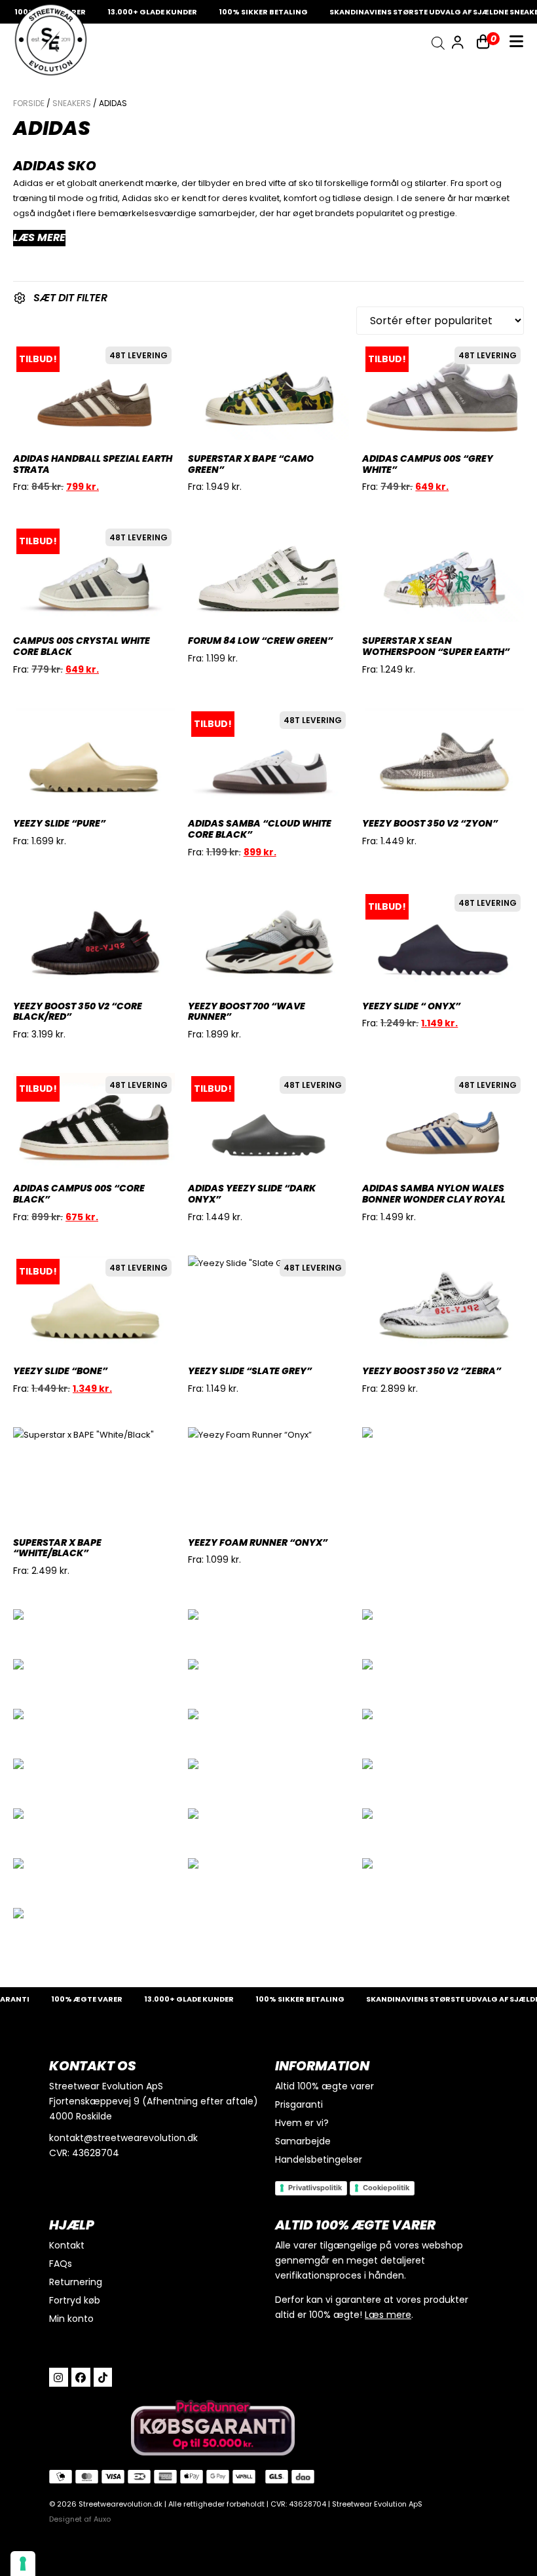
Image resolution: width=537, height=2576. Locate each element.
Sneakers (72, 103)
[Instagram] (59, 2377)
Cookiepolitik (386, 2188)
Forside (29, 103)
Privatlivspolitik (315, 2188)
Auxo (102, 2519)
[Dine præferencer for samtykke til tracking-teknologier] (23, 2564)
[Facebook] (81, 2377)
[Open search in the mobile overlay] (438, 43)
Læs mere (388, 2315)
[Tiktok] (103, 2377)
